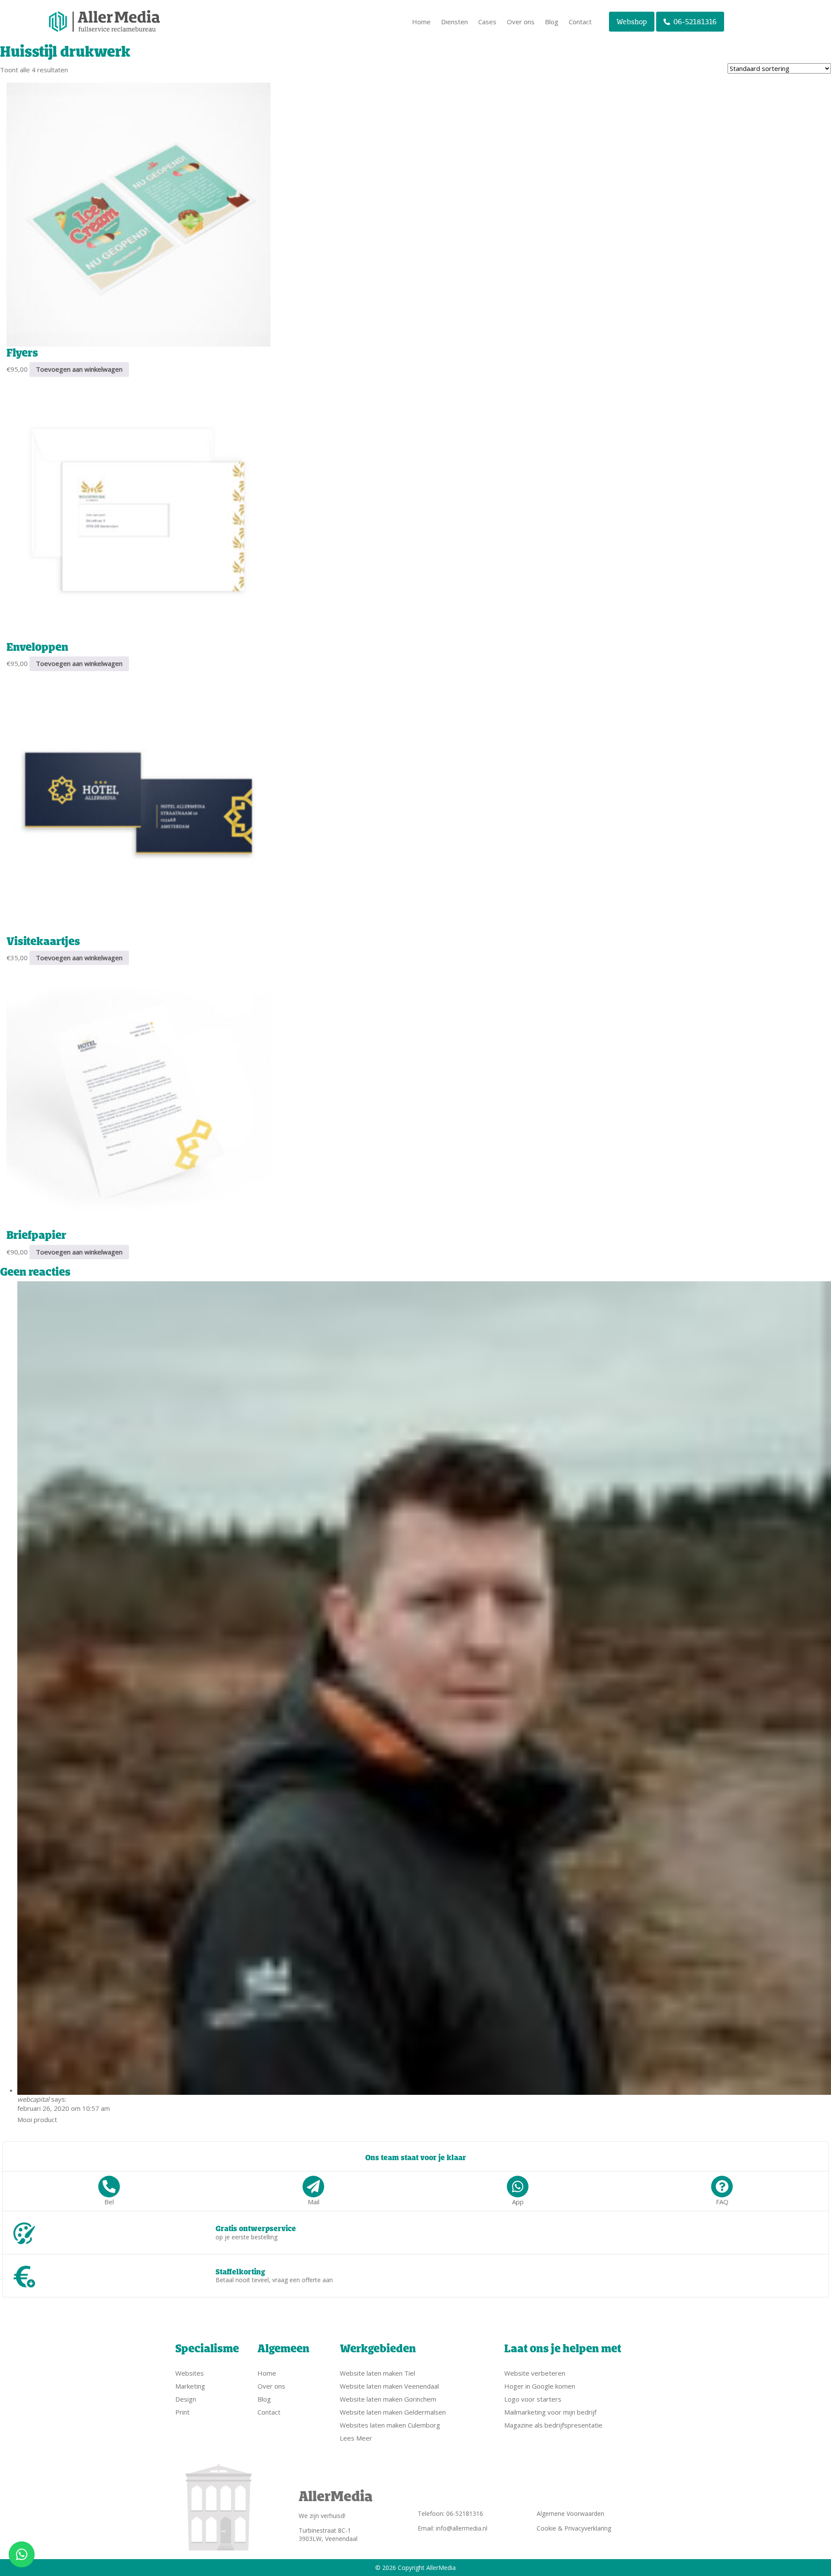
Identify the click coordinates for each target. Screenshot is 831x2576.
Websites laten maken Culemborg (390, 2425)
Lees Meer (356, 2438)
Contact (580, 22)
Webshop (632, 22)
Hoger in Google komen (540, 2386)
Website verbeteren (535, 2373)
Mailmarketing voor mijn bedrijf (550, 2412)
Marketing (190, 2386)
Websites (190, 2373)
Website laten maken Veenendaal (389, 2386)
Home (421, 22)
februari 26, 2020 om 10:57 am (64, 2108)
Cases (487, 22)
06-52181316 (695, 22)
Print (182, 2412)
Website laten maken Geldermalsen (393, 2412)
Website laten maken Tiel (377, 2373)
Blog (552, 22)
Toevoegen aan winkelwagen (79, 369)
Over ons (521, 22)
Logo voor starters (533, 2399)
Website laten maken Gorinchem (388, 2399)
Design (186, 2399)
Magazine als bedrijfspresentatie (553, 2425)
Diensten (454, 22)
